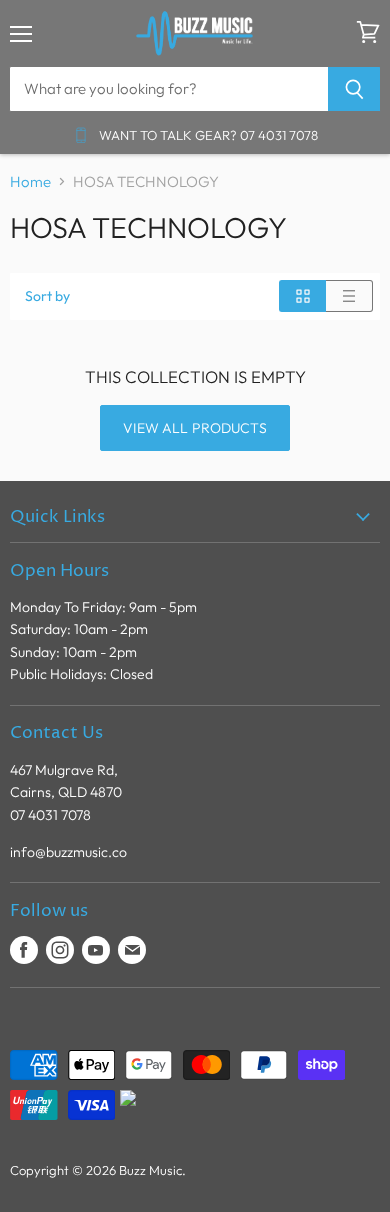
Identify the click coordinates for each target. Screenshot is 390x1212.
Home (30, 181)
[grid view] (302, 296)
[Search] (354, 89)
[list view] (349, 296)
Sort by (47, 296)
